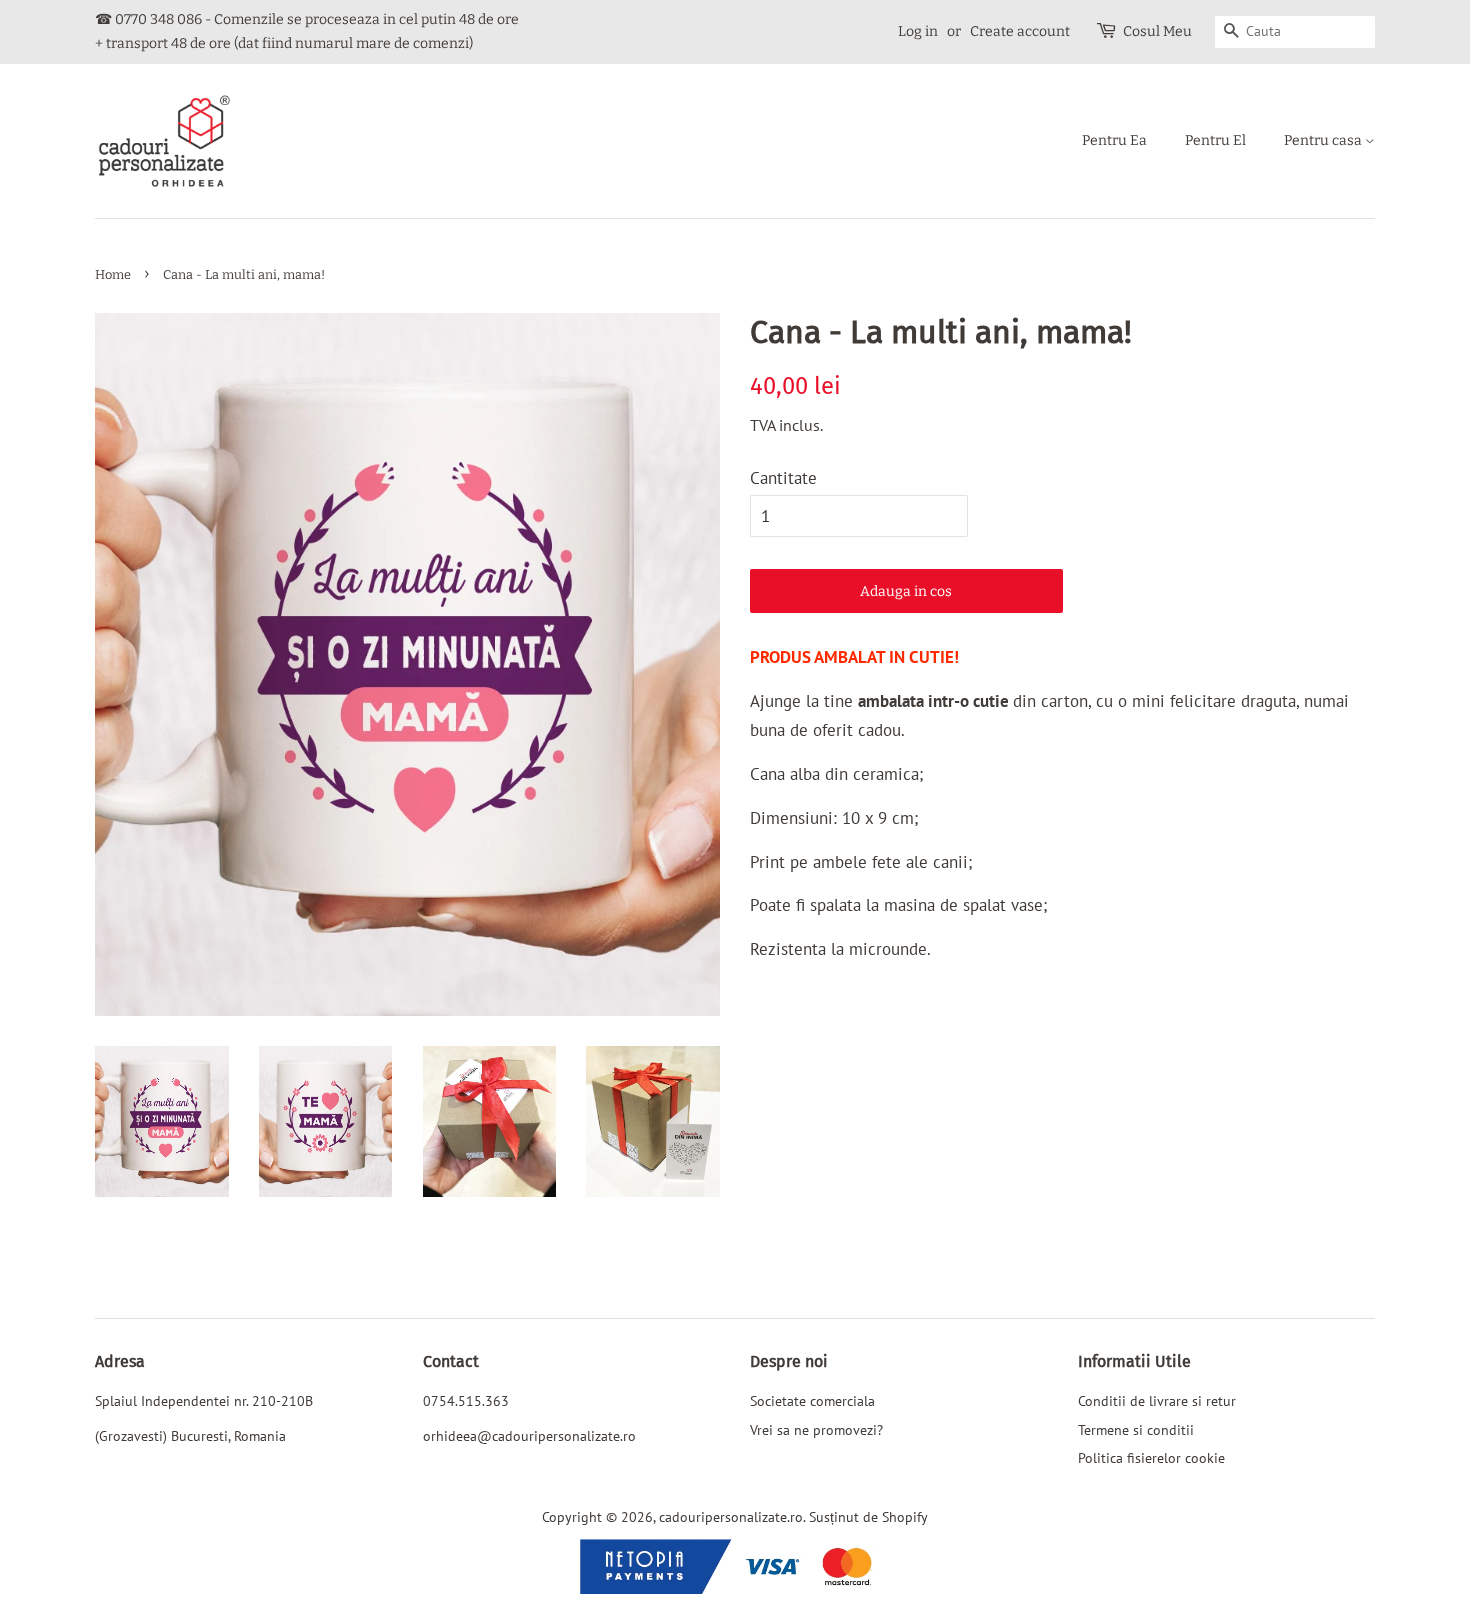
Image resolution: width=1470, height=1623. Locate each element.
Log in (918, 31)
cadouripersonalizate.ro (731, 1516)
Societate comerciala (812, 1400)
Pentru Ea (1114, 140)
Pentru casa (1324, 140)
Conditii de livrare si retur (1157, 1400)
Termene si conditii (1136, 1429)
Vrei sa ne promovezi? (816, 1429)
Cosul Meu (1157, 31)
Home (113, 274)
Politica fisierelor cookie (1151, 1457)
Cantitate (783, 478)
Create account (1020, 31)
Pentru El (1215, 140)
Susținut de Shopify (868, 1516)
